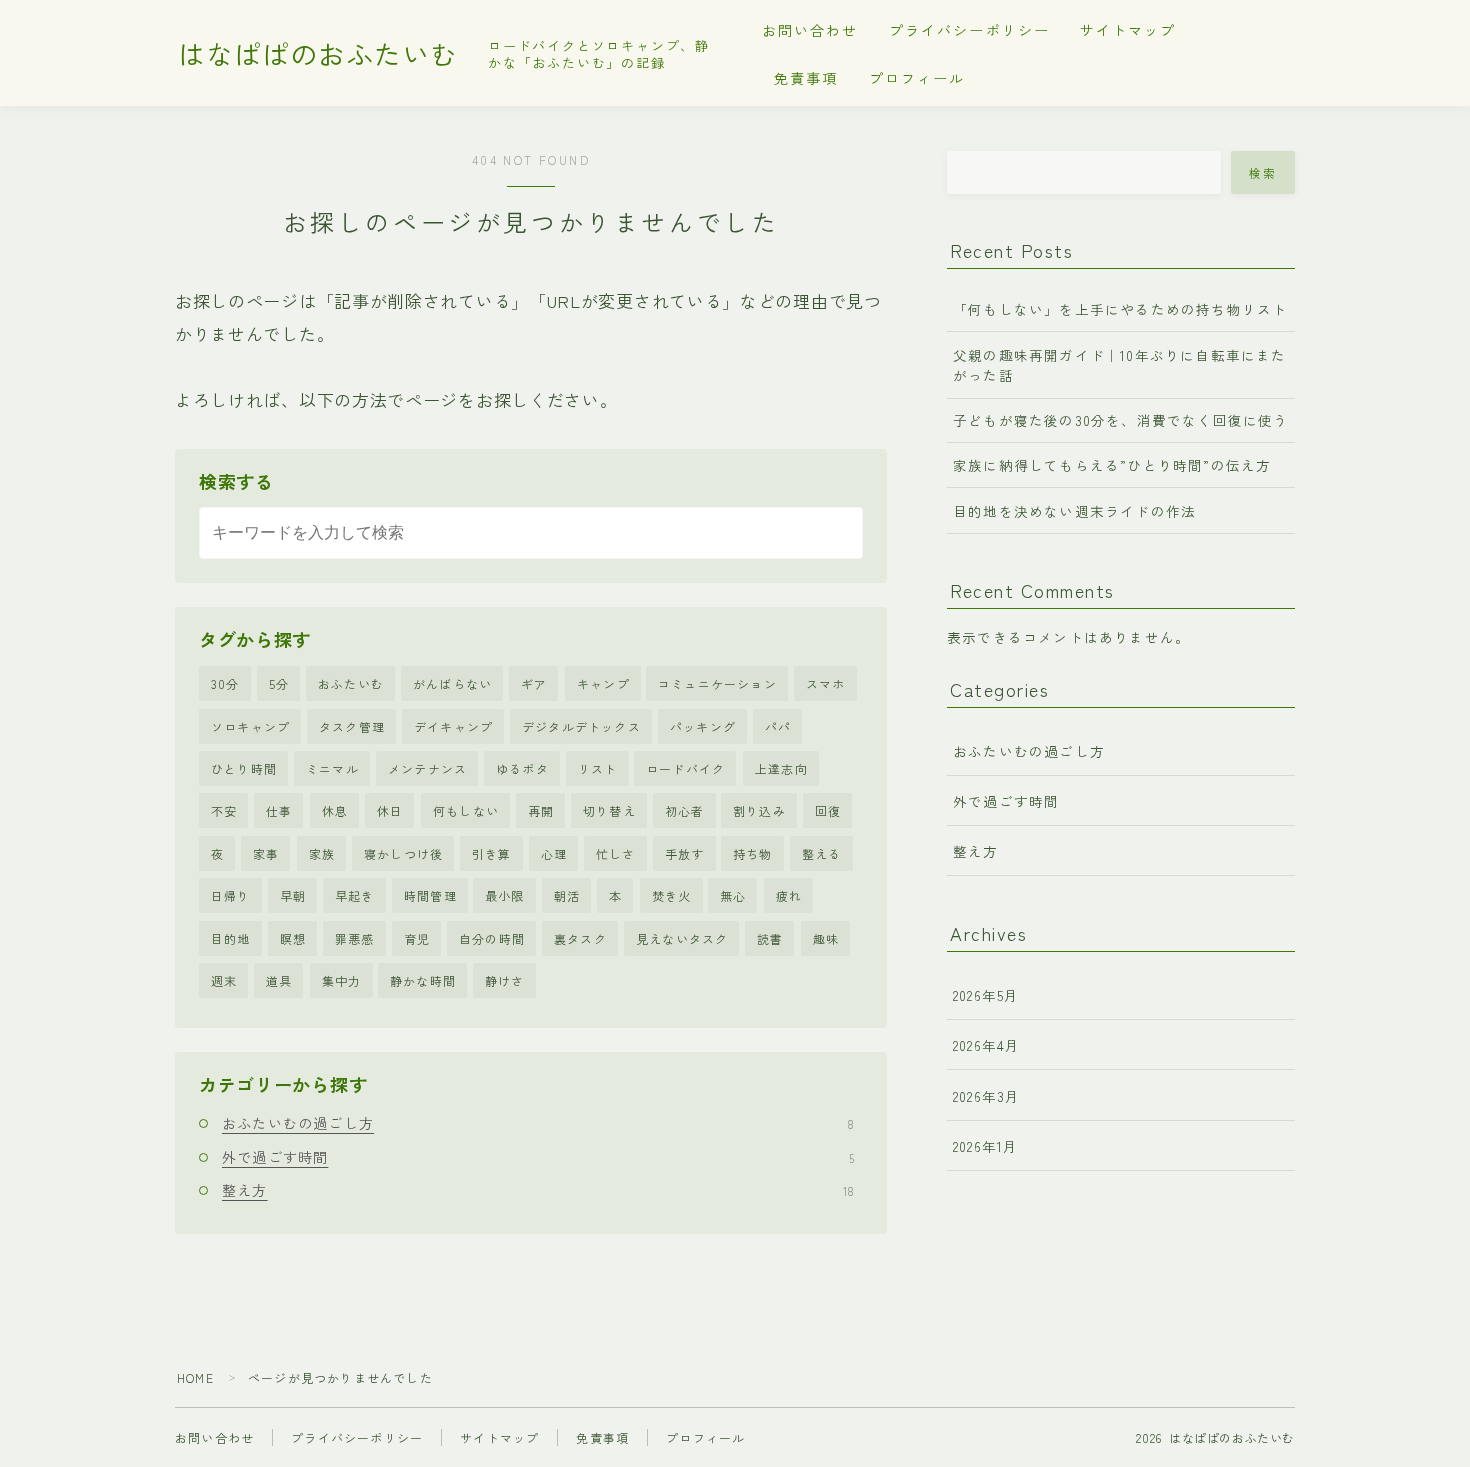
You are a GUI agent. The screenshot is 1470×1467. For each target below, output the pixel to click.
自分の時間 (492, 938)
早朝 (293, 895)
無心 (733, 895)
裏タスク (580, 938)
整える (822, 853)
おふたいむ (351, 683)
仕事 (279, 810)
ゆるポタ (522, 768)
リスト (598, 768)
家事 (266, 853)
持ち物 (753, 853)
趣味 (826, 938)
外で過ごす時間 (538, 1157)
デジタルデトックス (581, 726)
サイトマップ (1128, 30)
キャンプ (603, 683)
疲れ (789, 895)
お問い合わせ (810, 30)
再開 (541, 810)
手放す (685, 853)
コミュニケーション (717, 683)
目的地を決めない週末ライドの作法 (1074, 511)
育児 (417, 938)
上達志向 (781, 768)
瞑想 (293, 938)
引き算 (492, 853)
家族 (322, 853)
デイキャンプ (453, 726)
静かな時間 (423, 980)
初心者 (685, 810)
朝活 (567, 895)
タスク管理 (352, 726)
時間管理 (430, 895)
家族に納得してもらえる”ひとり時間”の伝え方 (1112, 465)
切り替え (609, 810)
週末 (224, 980)
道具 (279, 980)
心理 (554, 853)
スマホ (826, 683)
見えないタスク (682, 938)
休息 (335, 810)
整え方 (538, 1190)
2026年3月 (986, 1096)
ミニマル (332, 768)
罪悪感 (355, 938)
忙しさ (616, 853)
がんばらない (452, 683)
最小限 (505, 895)
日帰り (231, 895)
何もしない (466, 810)
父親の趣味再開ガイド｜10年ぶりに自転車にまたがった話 (1120, 365)
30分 (225, 683)
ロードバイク (685, 768)
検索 (1263, 173)
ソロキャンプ (250, 726)
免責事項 (806, 78)
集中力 (342, 980)
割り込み (759, 810)
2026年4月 (986, 1045)
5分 (279, 683)
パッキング (703, 726)
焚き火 (672, 895)
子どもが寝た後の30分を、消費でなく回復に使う (1121, 420)
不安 (224, 810)
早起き (355, 895)
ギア (534, 683)
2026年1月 (985, 1146)
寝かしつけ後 (403, 853)
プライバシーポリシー (969, 30)
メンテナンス (427, 768)
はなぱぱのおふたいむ (318, 54)
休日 (390, 810)
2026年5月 (986, 995)
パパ (778, 726)
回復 (828, 810)
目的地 (231, 938)
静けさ (505, 980)
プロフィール (917, 78)
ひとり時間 (244, 768)
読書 (770, 938)
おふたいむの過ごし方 (538, 1123)
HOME (195, 1377)
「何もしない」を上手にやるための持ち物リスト (1120, 309)
